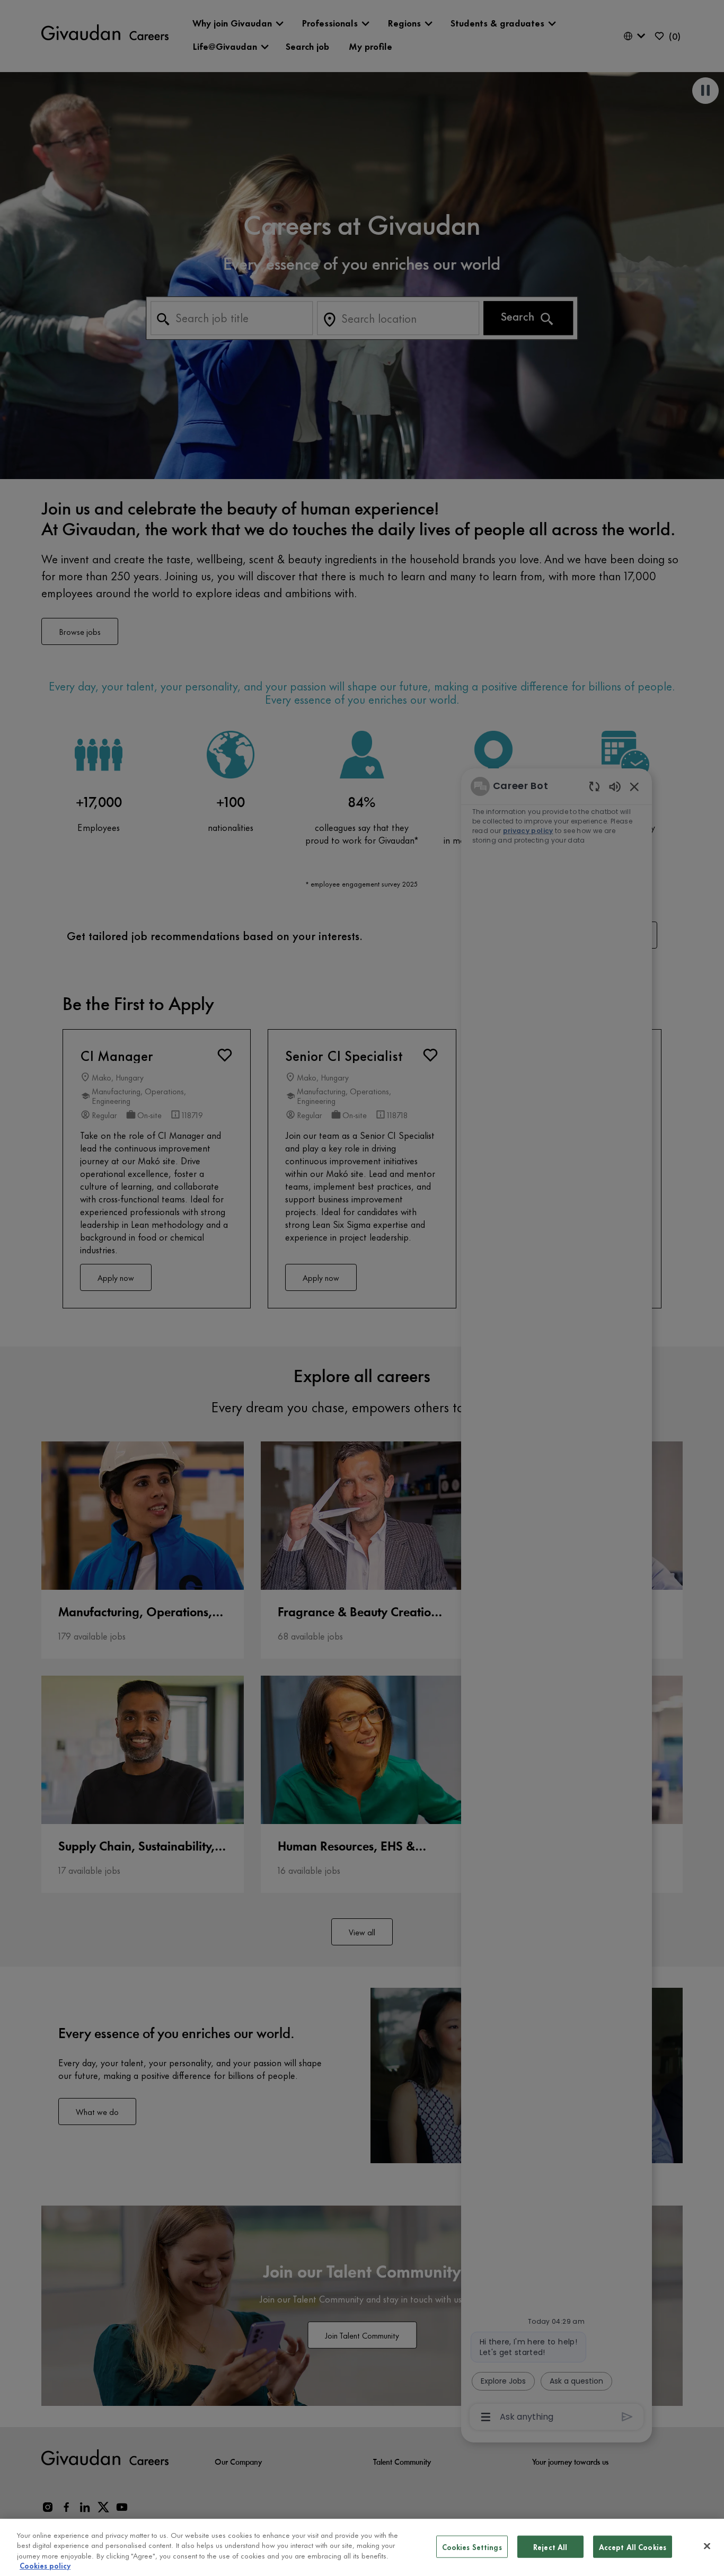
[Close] (707, 2546)
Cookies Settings (472, 2547)
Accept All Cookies (633, 2547)
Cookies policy (45, 2565)
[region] (362, 2547)
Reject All (550, 2547)
